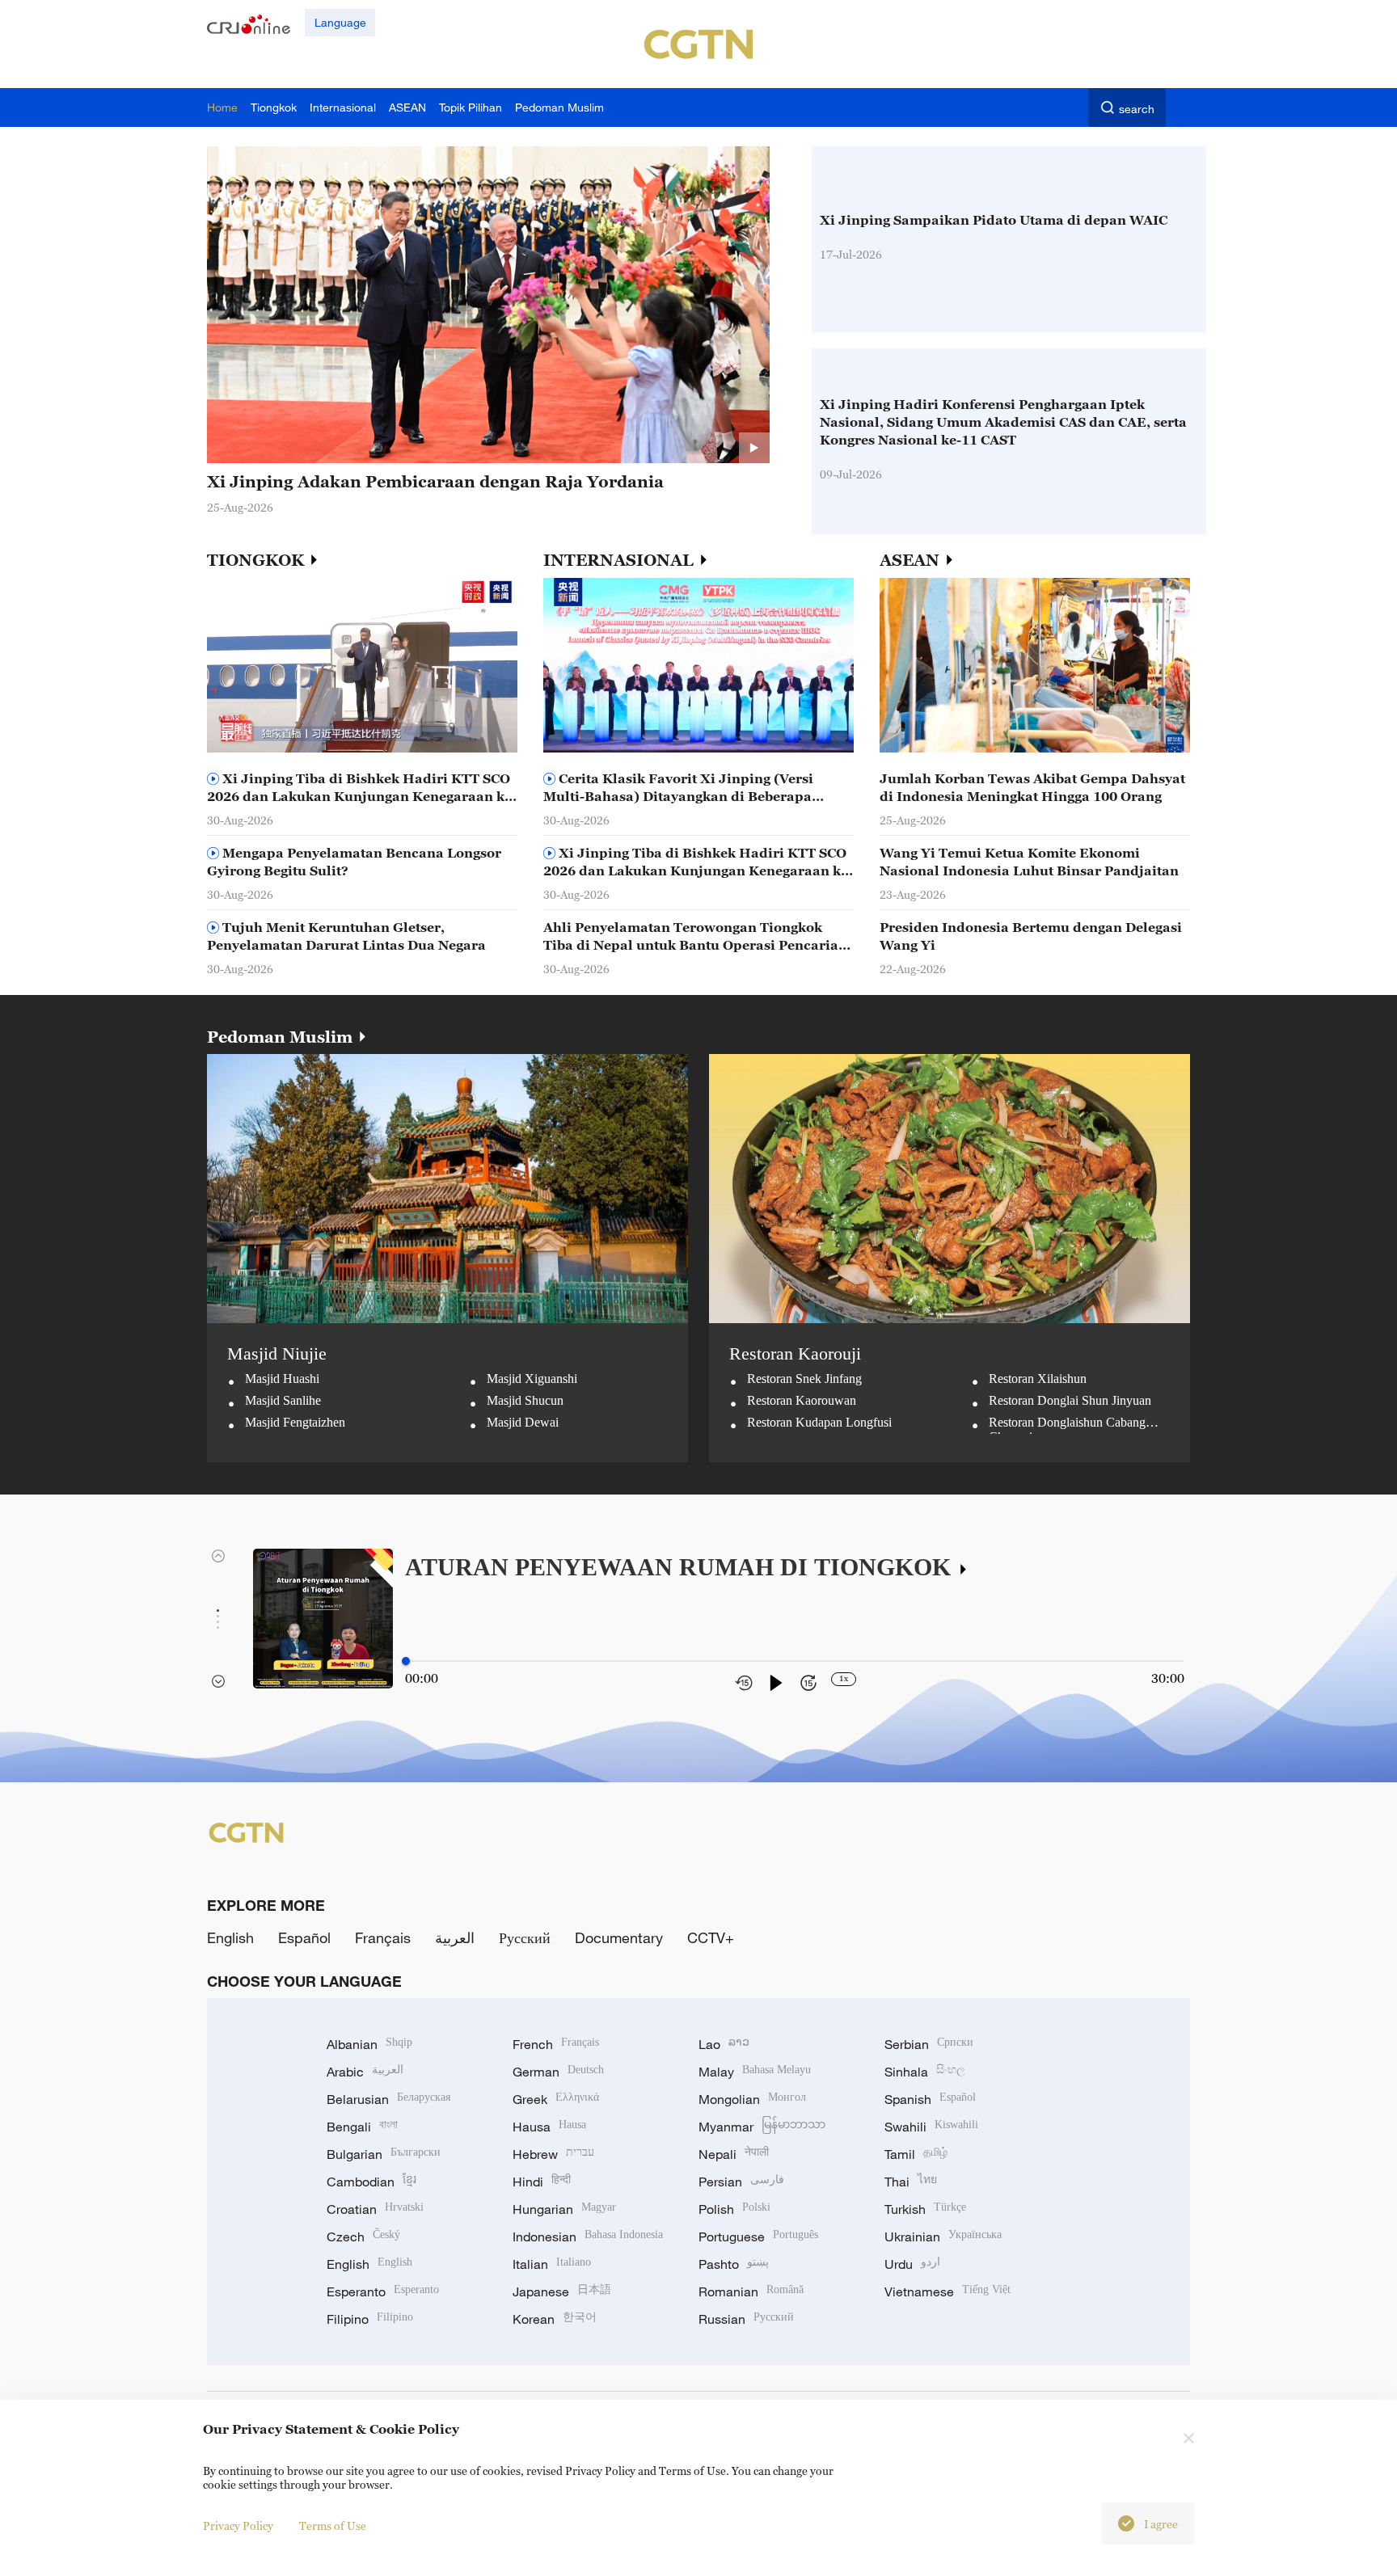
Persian (741, 2182)
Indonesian (588, 2237)
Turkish (925, 2209)
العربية (455, 1937)
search (1137, 109)
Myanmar (762, 2127)
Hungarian (564, 2209)
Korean (555, 2319)
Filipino (370, 2319)
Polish (734, 2209)
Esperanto (383, 2291)
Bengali (362, 2127)
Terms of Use (333, 2525)
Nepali (734, 2154)
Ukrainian (943, 2237)
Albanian (369, 2044)
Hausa (549, 2127)
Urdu (912, 2264)
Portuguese (758, 2237)
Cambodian (371, 2182)
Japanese (562, 2291)
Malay (755, 2072)
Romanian (751, 2291)
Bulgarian (384, 2154)
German (558, 2072)
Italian (552, 2264)
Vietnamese (948, 2291)
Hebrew (553, 2154)
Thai (911, 2182)
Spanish (930, 2099)
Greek (556, 2099)
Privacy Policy (238, 2525)
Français (383, 1937)
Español (304, 1937)
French (556, 2044)
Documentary (619, 1937)
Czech (363, 2237)
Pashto (734, 2264)
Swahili (931, 2127)
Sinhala (925, 2072)
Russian (746, 2319)
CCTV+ (711, 1937)
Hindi (542, 2182)
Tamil (916, 2154)
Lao (724, 2044)
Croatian (375, 2209)
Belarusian (388, 2099)
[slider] (406, 1661)
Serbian (929, 2044)
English (230, 1937)
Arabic (365, 2072)
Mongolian (752, 2099)
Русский (525, 1937)
